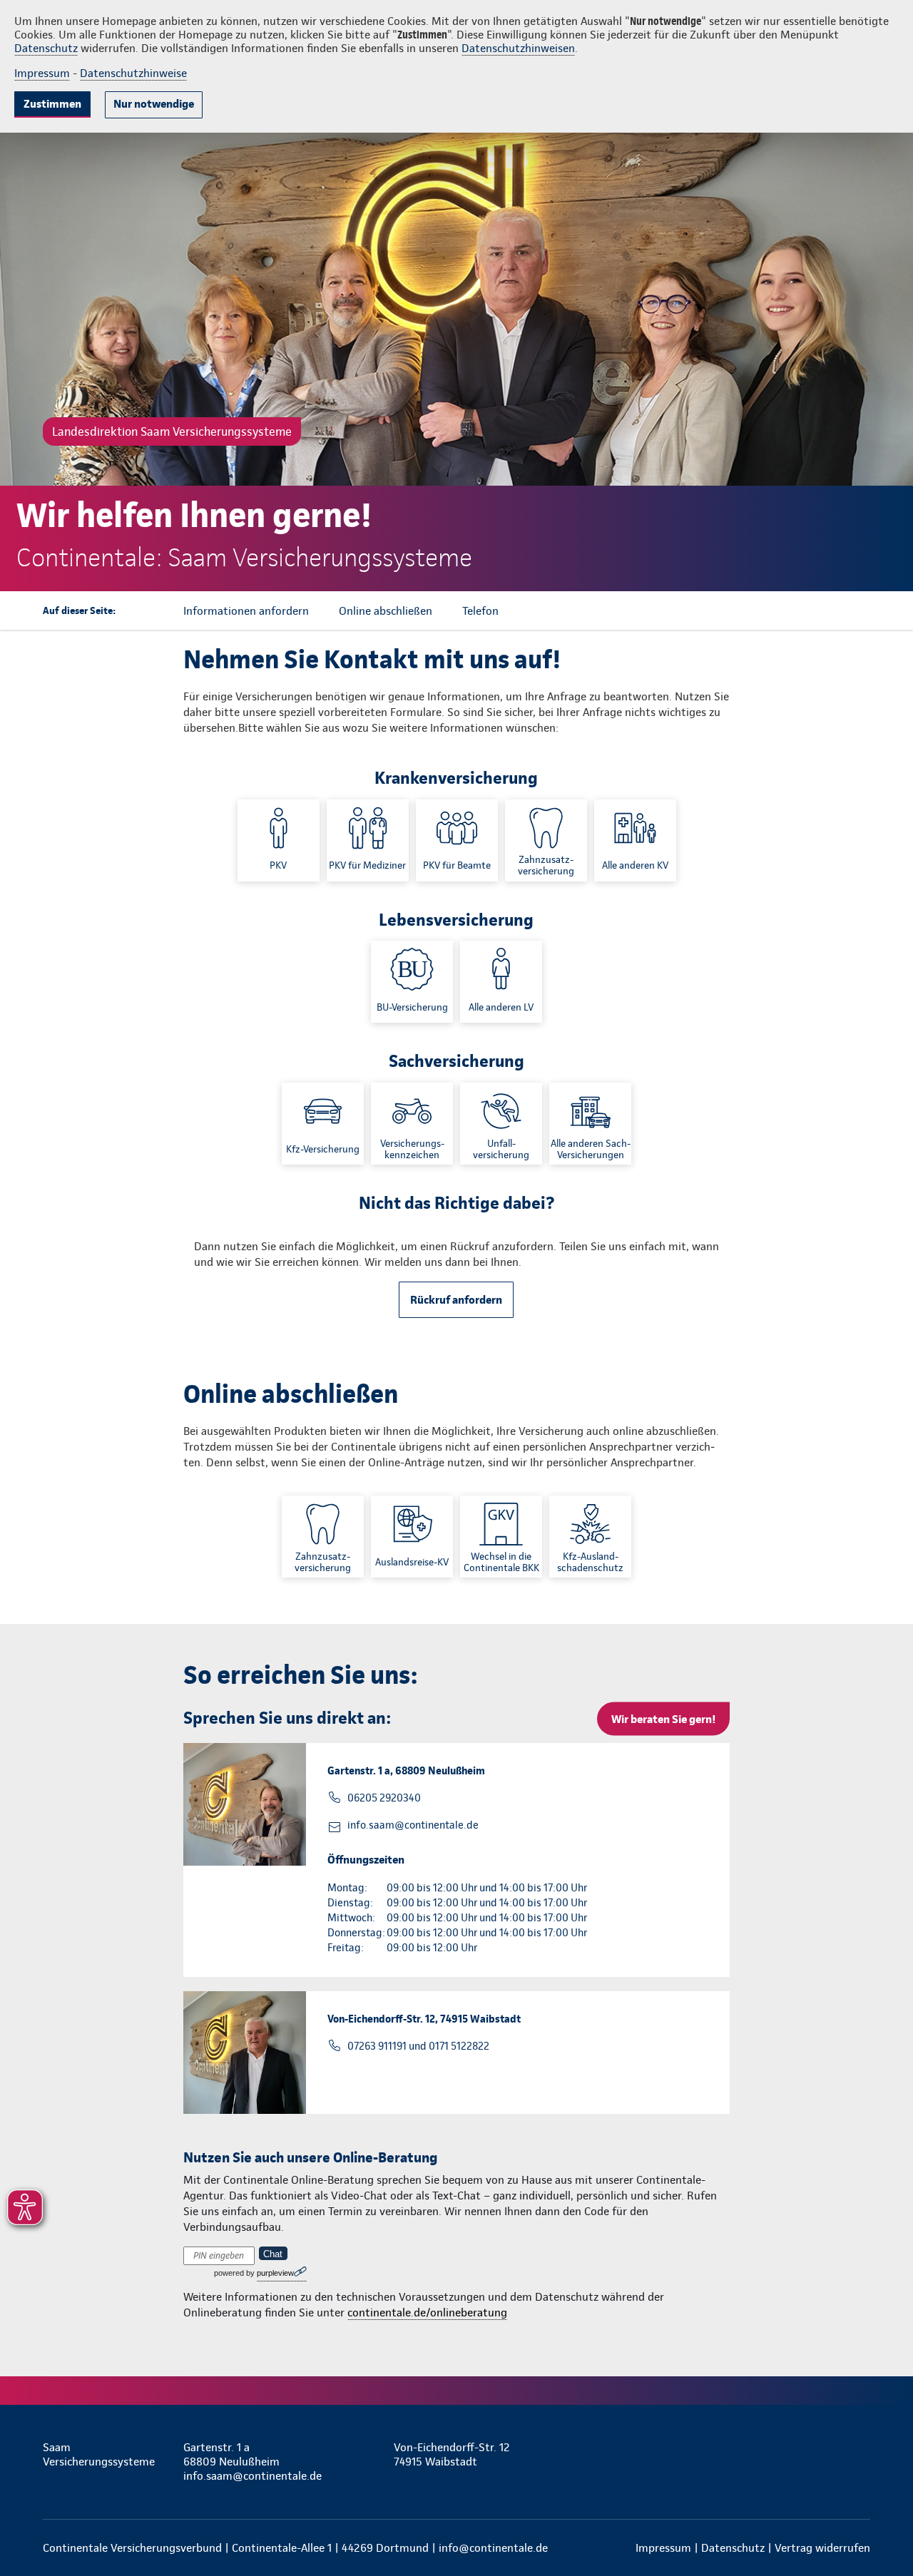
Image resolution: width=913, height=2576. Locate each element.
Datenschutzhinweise (133, 73)
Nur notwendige (154, 104)
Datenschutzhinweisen (518, 48)
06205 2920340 (384, 1798)
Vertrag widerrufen (822, 2548)
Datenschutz (46, 48)
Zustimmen (52, 104)
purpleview (275, 2273)
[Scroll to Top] (842, 1245)
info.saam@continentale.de (413, 1825)
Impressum (42, 73)
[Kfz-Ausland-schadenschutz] (590, 1537)
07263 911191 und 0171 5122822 (418, 2046)
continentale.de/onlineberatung (427, 2312)
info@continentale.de (493, 2548)
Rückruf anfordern (456, 1300)
